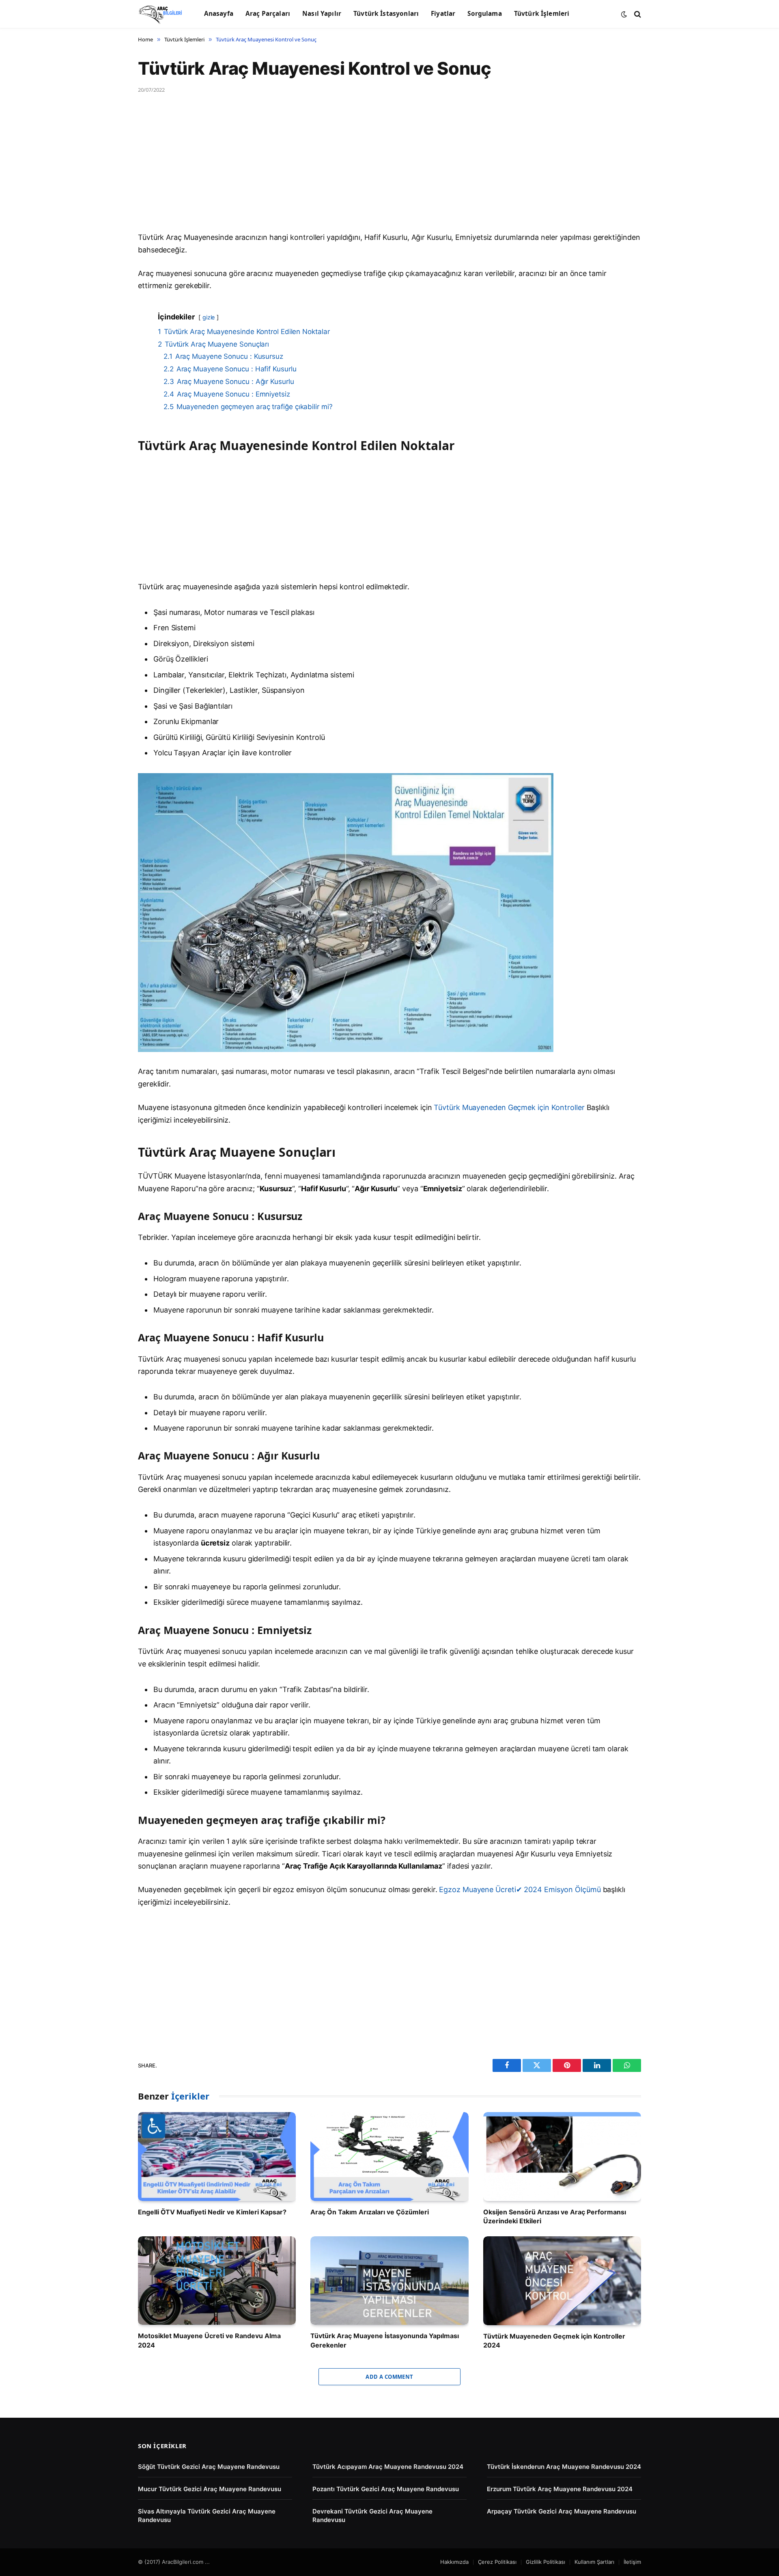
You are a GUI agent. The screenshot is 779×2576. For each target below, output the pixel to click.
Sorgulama (484, 14)
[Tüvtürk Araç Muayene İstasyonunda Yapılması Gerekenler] (389, 2281)
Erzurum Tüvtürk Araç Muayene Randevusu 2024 (560, 2489)
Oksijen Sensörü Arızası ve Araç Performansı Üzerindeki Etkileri (555, 2216)
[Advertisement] (381, 171)
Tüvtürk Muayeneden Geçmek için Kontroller (509, 1107)
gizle (209, 317)
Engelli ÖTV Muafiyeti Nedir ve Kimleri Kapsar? (212, 2212)
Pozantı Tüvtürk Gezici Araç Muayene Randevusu (386, 2489)
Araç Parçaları (268, 14)
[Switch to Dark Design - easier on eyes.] (624, 14)
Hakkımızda (454, 2562)
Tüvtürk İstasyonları (386, 14)
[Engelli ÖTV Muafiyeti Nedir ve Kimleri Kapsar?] (217, 2157)
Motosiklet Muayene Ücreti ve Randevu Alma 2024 (209, 2340)
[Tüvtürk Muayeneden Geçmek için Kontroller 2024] (562, 2281)
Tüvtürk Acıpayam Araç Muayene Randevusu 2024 (388, 2467)
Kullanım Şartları (594, 2562)
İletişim (632, 2562)
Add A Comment (389, 2377)
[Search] (637, 14)
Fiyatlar (443, 14)
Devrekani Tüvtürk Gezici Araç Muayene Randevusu (372, 2516)
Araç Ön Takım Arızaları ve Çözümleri (370, 2212)
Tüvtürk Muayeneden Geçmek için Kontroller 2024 (554, 2341)
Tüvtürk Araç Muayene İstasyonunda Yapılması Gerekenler (385, 2340)
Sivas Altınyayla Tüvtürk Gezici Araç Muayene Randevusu (207, 2516)
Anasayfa (219, 14)
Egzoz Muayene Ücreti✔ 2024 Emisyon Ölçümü (520, 1889)
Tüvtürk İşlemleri (542, 14)
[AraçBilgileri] (161, 14)
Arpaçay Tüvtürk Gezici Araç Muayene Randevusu (562, 2511)
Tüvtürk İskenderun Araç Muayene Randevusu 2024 (564, 2467)
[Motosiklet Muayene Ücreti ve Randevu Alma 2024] (217, 2281)
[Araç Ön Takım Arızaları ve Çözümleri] (389, 2157)
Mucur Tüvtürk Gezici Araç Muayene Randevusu (210, 2489)
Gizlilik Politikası (546, 2562)
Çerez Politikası (497, 2562)
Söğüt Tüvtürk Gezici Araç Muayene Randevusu (209, 2467)
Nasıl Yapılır (322, 14)
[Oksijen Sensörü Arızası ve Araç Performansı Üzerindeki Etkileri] (562, 2157)
